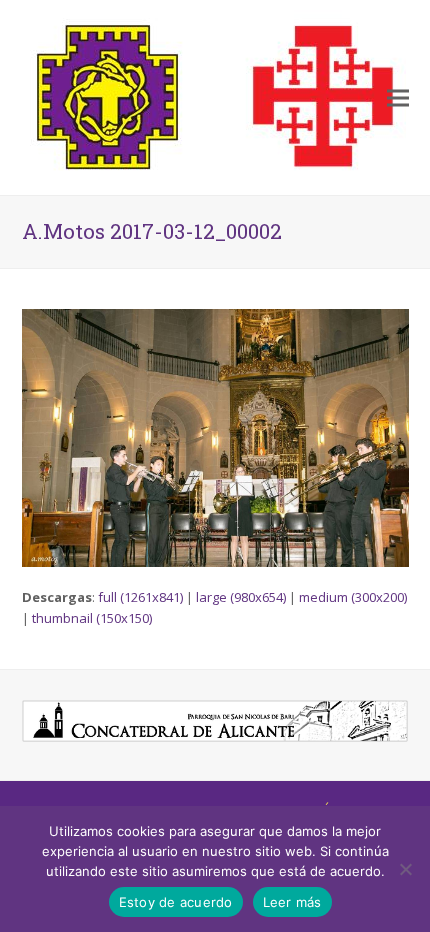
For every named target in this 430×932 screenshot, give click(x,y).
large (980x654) (241, 597)
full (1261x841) (140, 597)
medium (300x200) (353, 597)
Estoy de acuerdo (176, 902)
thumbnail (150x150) (92, 618)
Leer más (292, 902)
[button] (398, 97)
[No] (405, 869)
